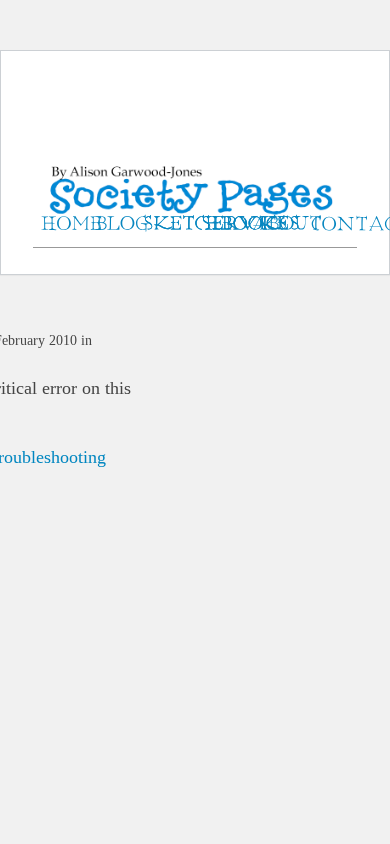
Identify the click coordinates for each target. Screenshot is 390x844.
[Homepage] (195, 169)
